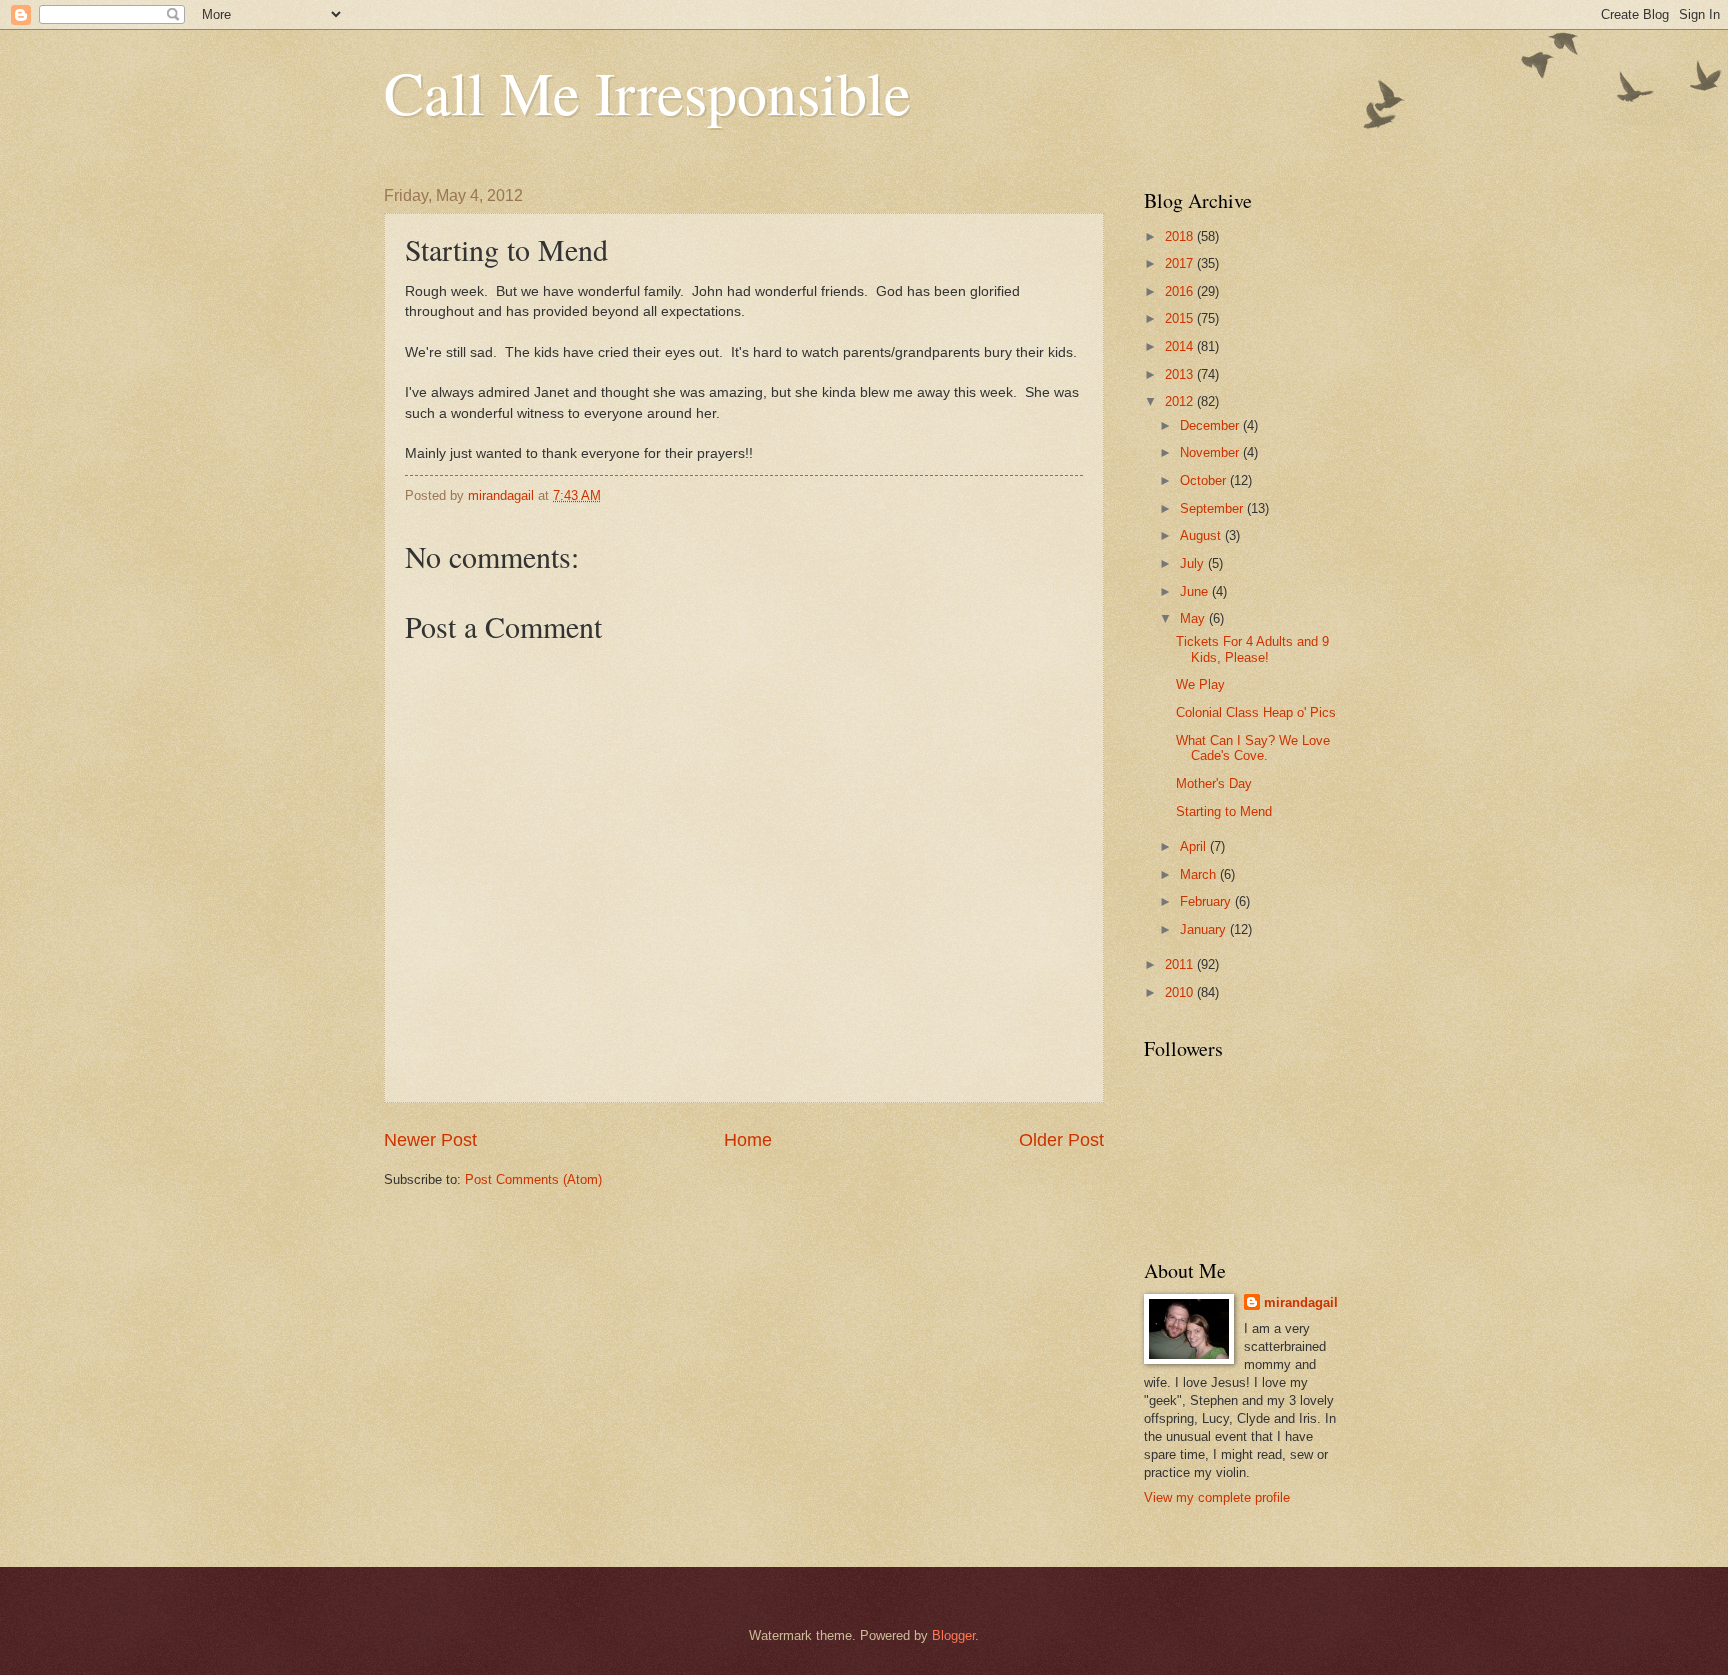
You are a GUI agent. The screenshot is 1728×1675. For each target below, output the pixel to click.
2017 (1181, 263)
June (1196, 591)
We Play (1200, 684)
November (1211, 452)
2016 (1181, 291)
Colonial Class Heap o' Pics (1256, 712)
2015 (1181, 318)
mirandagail (1301, 1302)
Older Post (1061, 1140)
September (1213, 508)
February (1207, 901)
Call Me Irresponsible (647, 92)
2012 (1181, 401)
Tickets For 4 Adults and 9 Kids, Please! (1252, 649)
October (1205, 480)
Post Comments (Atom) (533, 1179)
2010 (1181, 992)
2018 (1181, 236)
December (1211, 425)
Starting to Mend (1224, 811)
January (1205, 929)
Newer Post (430, 1140)
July (1194, 563)
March (1200, 874)
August (1202, 535)
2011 (1181, 964)
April (1195, 846)
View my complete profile (1217, 1497)
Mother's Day (1214, 783)
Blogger (953, 1635)
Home (748, 1140)
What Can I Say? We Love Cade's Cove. (1253, 748)
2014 (1181, 346)
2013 (1181, 374)
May (1194, 618)
